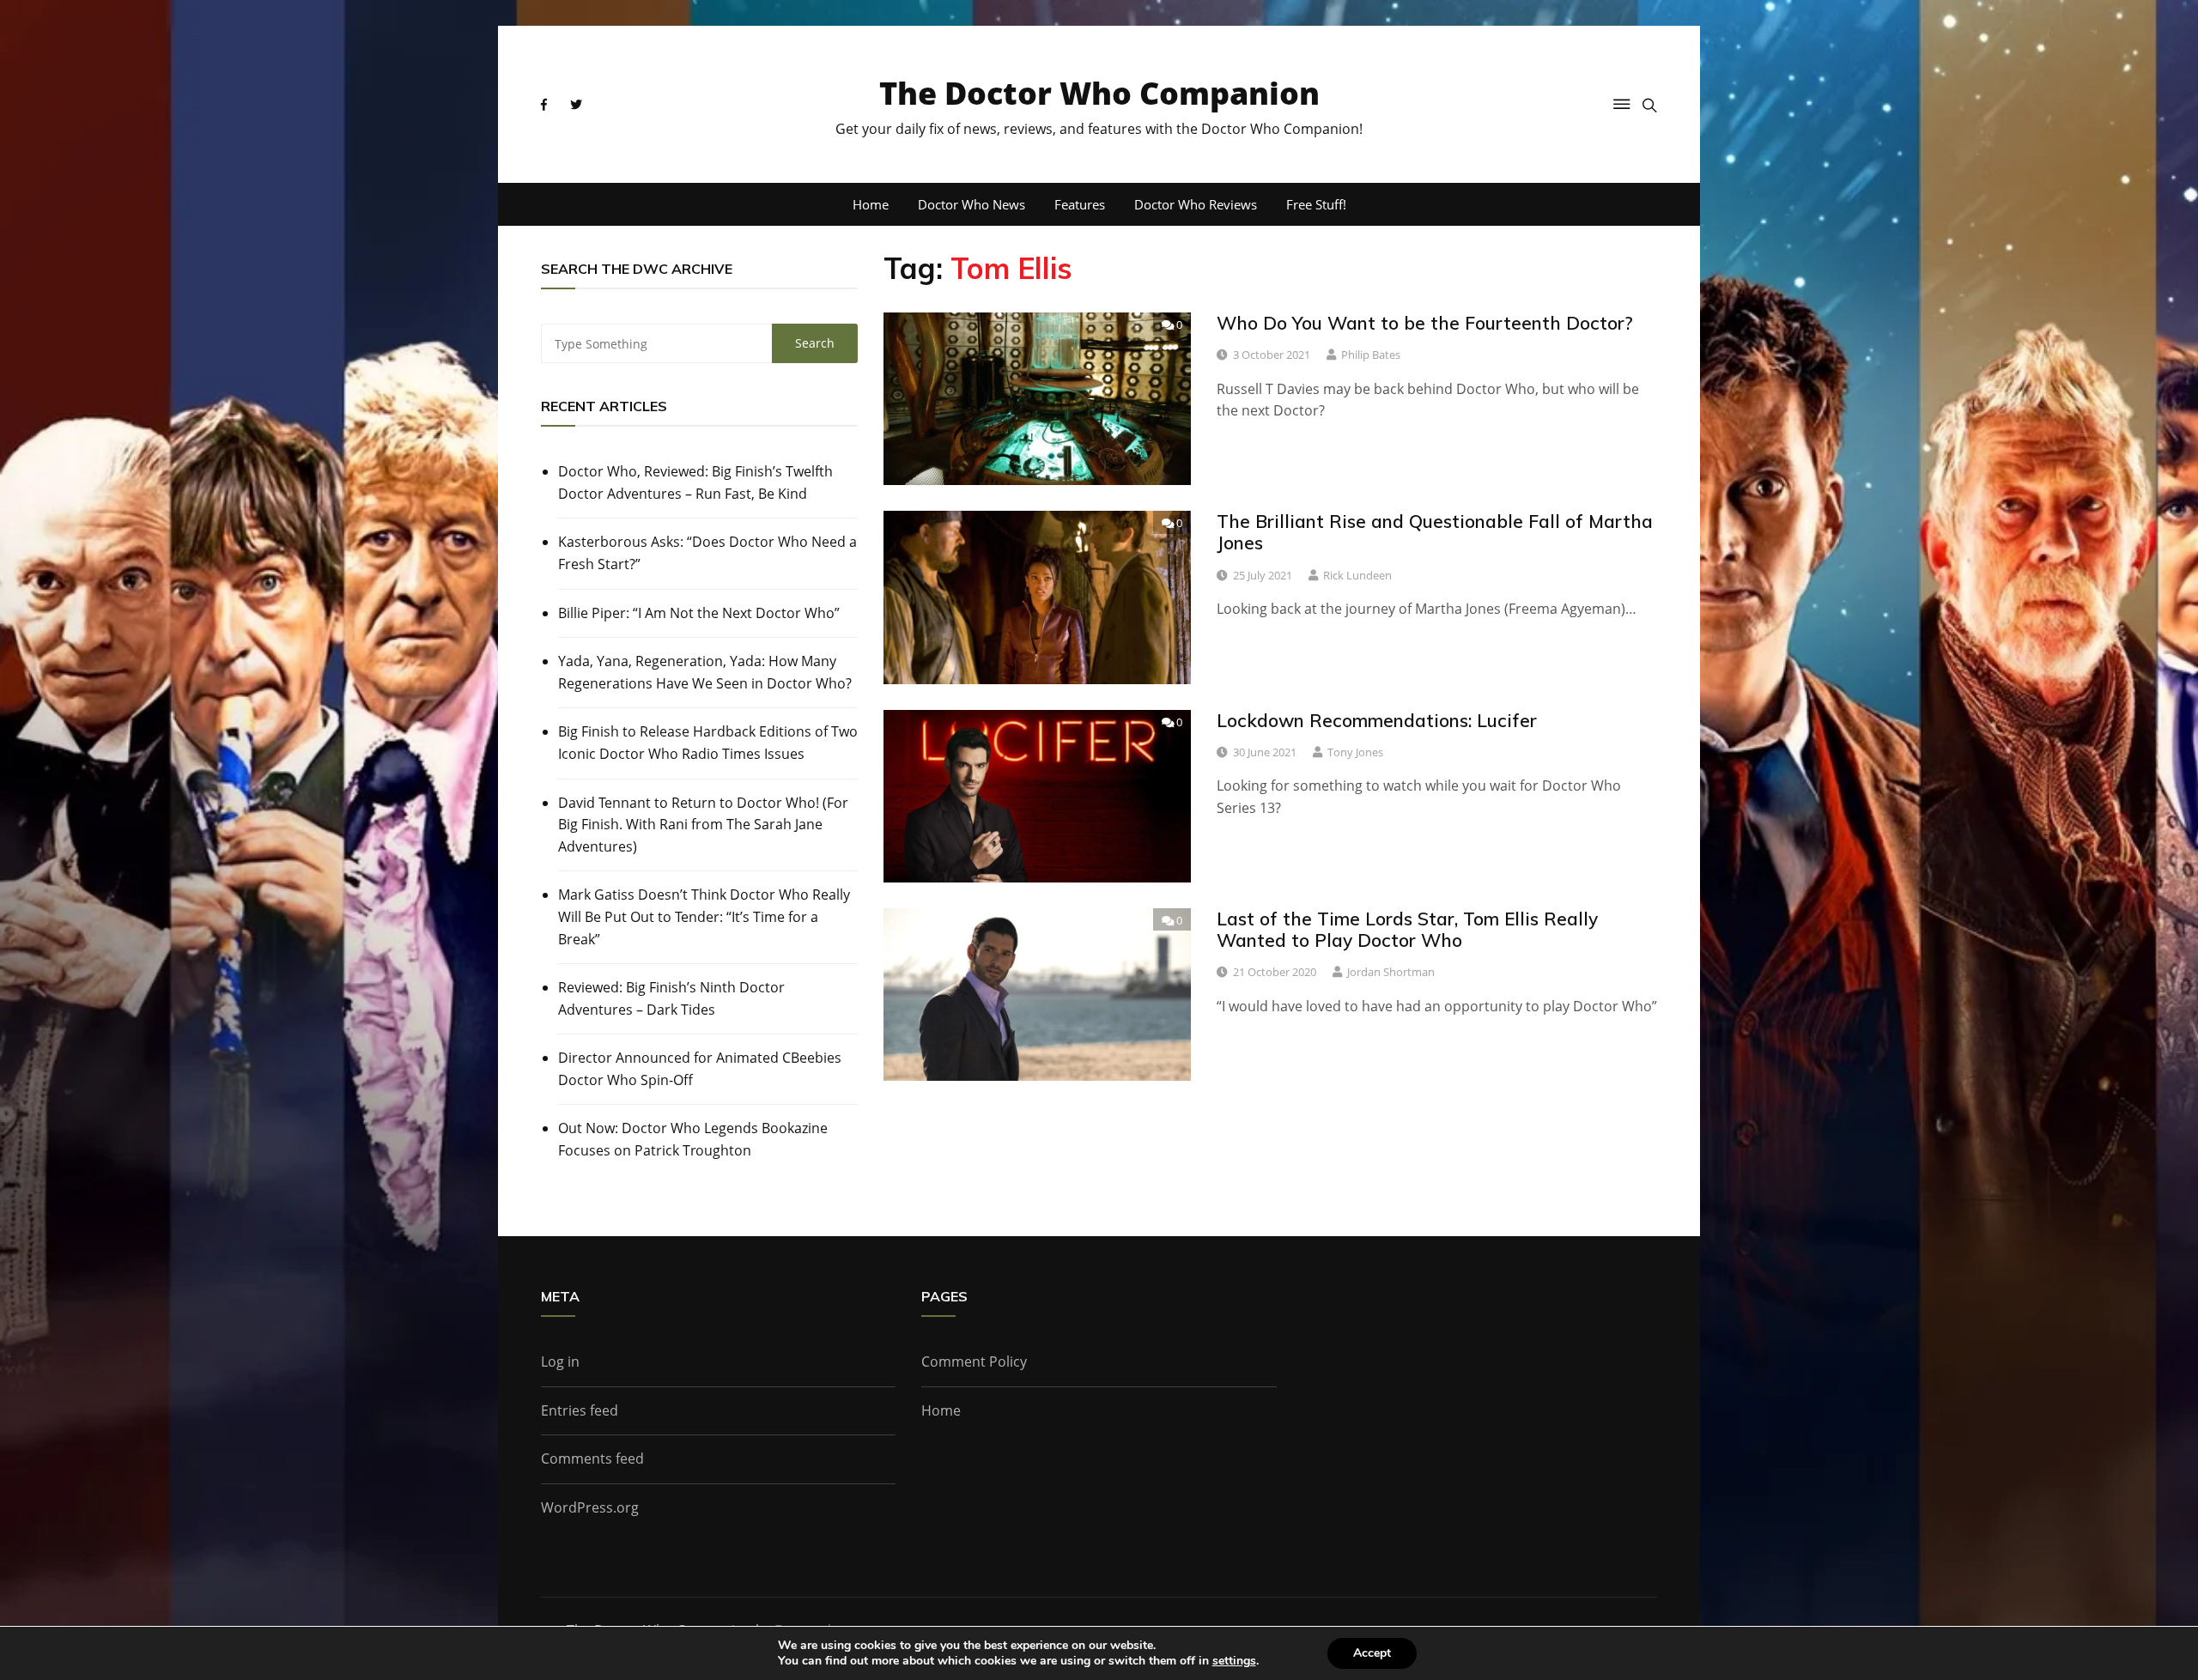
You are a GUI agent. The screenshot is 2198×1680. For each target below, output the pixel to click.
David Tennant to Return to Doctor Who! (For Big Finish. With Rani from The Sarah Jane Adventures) (703, 825)
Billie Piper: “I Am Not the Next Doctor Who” (699, 613)
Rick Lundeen (1357, 575)
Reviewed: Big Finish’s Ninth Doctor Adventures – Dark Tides (671, 998)
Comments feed (592, 1459)
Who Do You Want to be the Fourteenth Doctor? (1425, 323)
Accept (1372, 1653)
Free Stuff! (1316, 204)
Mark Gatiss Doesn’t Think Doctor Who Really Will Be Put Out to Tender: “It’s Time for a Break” (704, 916)
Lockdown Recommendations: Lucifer (1377, 720)
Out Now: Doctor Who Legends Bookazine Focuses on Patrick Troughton (693, 1139)
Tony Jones (1355, 752)
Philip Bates (1371, 355)
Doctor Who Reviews (1196, 204)
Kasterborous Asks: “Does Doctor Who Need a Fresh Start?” (707, 553)
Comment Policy (974, 1362)
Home (871, 204)
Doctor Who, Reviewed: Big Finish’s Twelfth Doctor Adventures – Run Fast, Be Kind (695, 482)
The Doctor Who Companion (1099, 93)
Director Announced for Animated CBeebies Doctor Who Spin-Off (700, 1069)
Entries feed (580, 1410)
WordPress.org (590, 1507)
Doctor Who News (971, 204)
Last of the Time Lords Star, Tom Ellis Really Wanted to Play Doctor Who (1407, 929)
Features (1080, 204)
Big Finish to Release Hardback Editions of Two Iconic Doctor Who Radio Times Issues (708, 743)
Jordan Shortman (1391, 972)
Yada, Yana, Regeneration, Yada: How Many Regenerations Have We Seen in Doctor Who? (705, 672)
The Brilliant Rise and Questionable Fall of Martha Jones (1435, 532)
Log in (560, 1362)
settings (1234, 1661)
